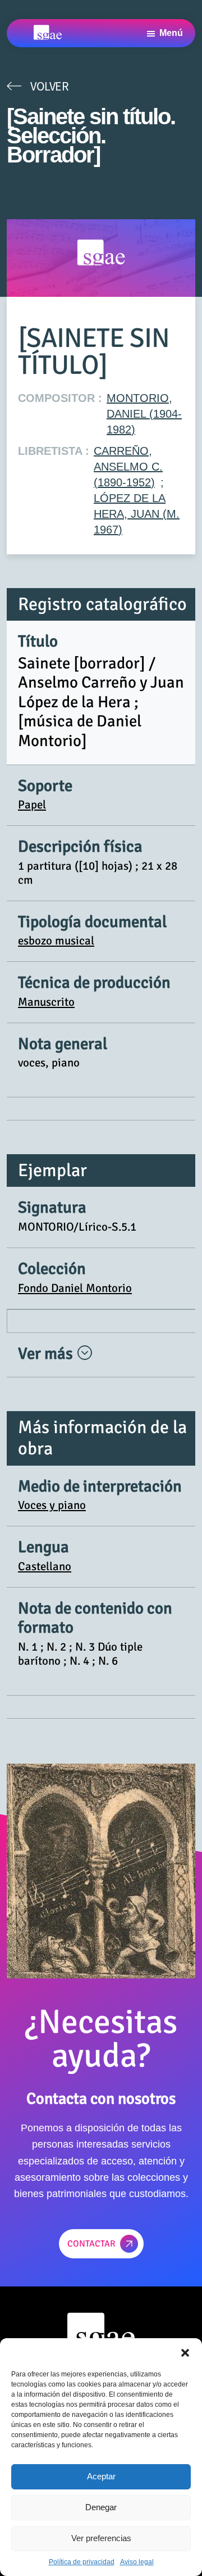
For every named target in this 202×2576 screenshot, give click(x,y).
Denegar (101, 2507)
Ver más (47, 1353)
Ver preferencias (101, 2538)
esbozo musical (56, 941)
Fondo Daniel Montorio (75, 1288)
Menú (171, 33)
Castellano (45, 1566)
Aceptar (101, 2476)
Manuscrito (46, 1002)
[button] (185, 2352)
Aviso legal (137, 2562)
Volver (49, 86)
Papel (32, 805)
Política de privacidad (82, 2562)
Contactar (91, 2244)
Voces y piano (52, 1505)
